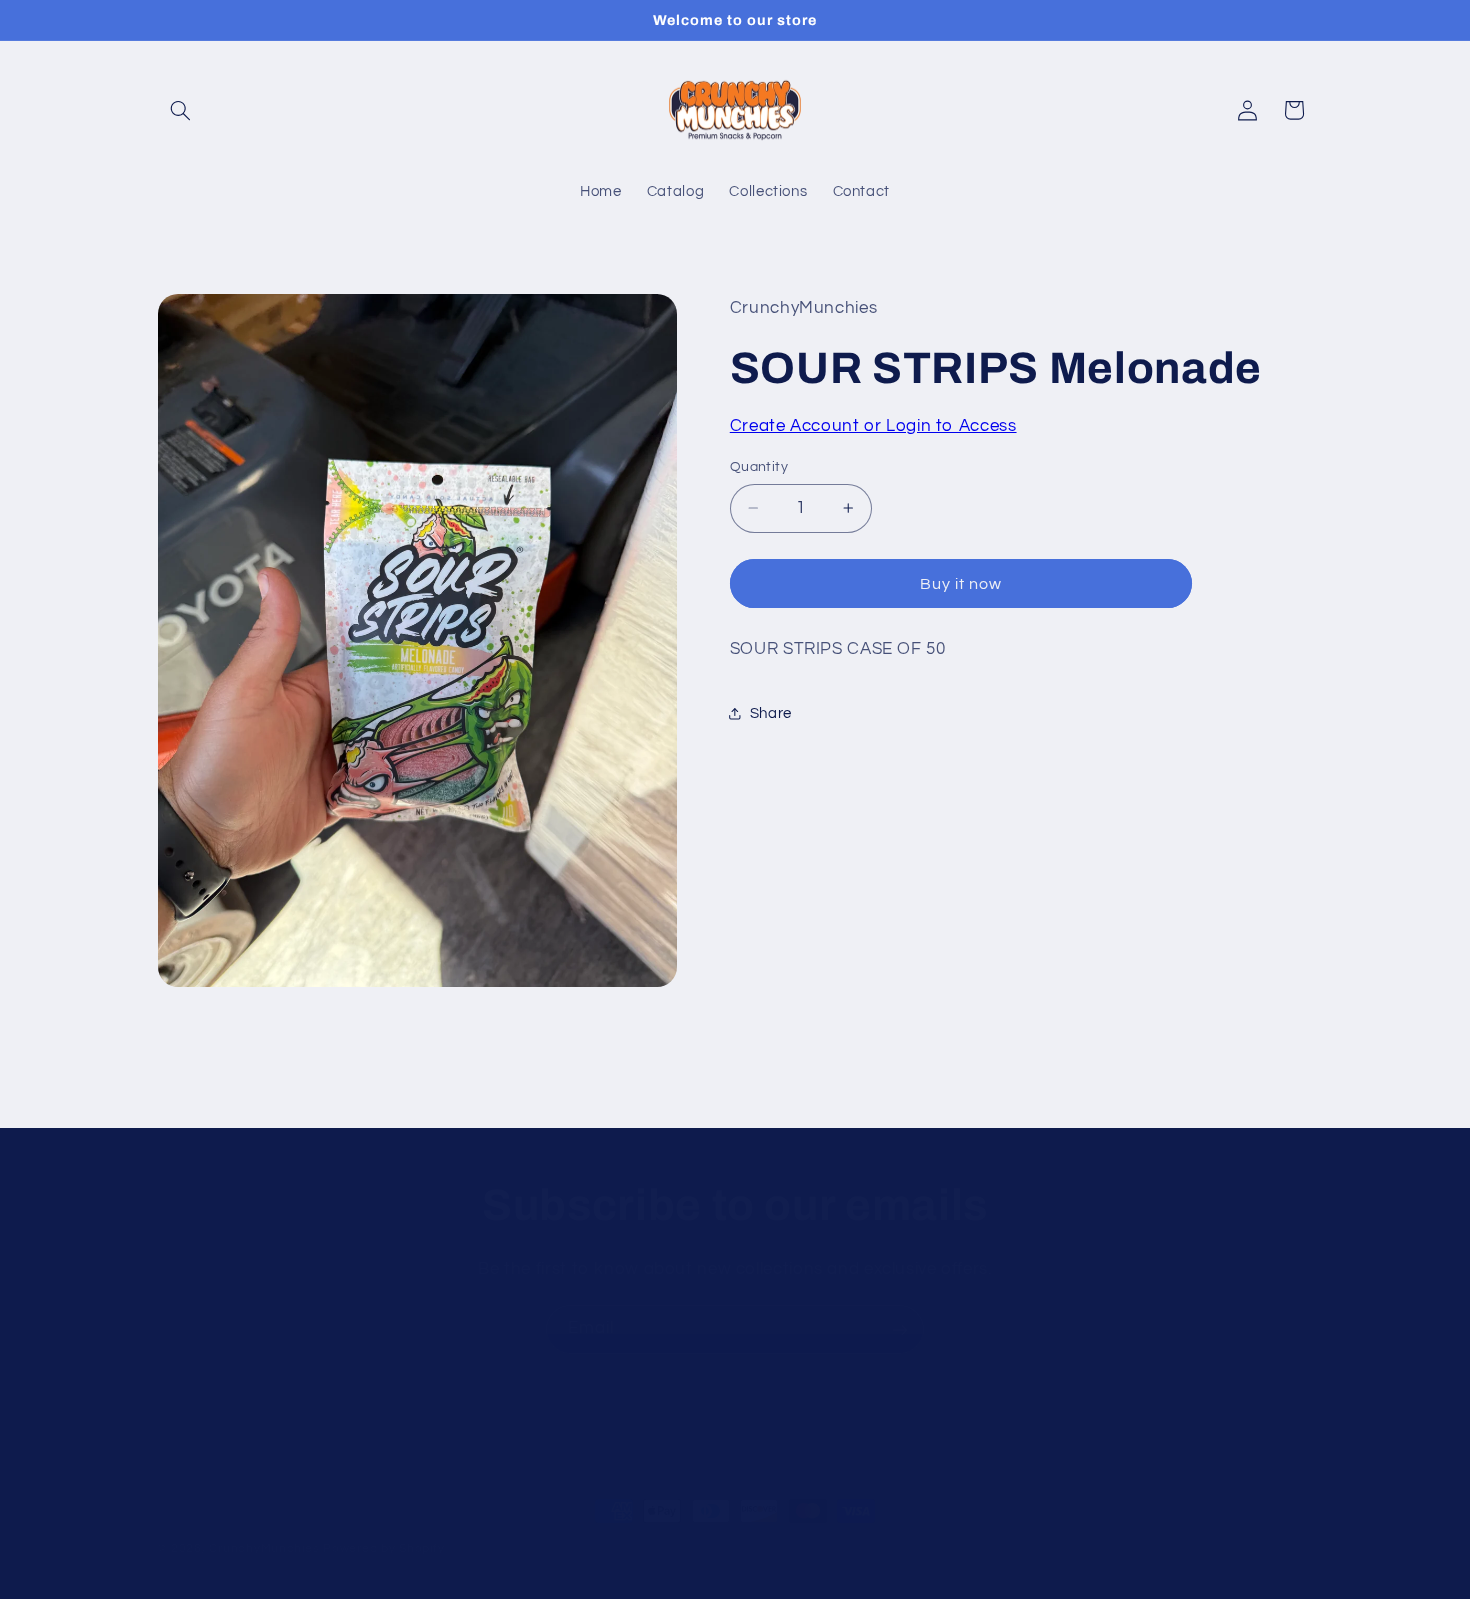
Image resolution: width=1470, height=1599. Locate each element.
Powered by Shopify (383, 1548)
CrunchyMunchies (264, 1548)
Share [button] (771, 713)
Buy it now (961, 584)
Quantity (759, 467)
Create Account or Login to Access (873, 426)
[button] (181, 110)
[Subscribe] (900, 1329)
